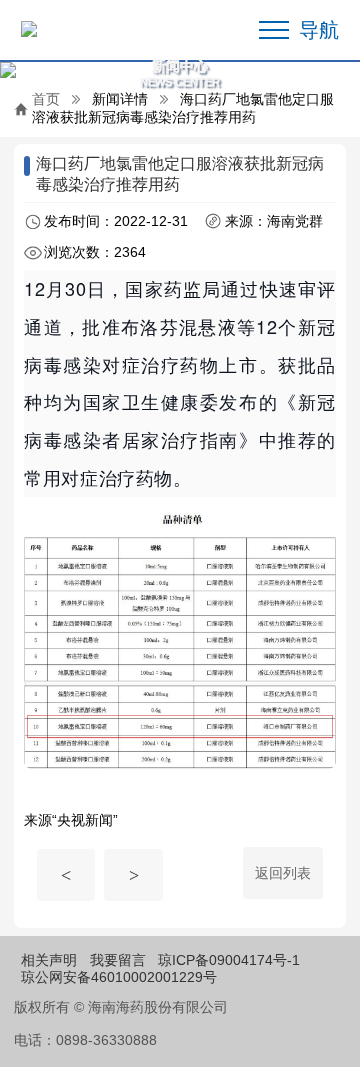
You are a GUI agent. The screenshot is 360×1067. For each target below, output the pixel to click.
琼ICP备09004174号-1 (229, 960)
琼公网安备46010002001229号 (119, 977)
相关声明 (49, 960)
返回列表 (283, 873)
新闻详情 (120, 99)
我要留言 (118, 960)
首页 (46, 99)
